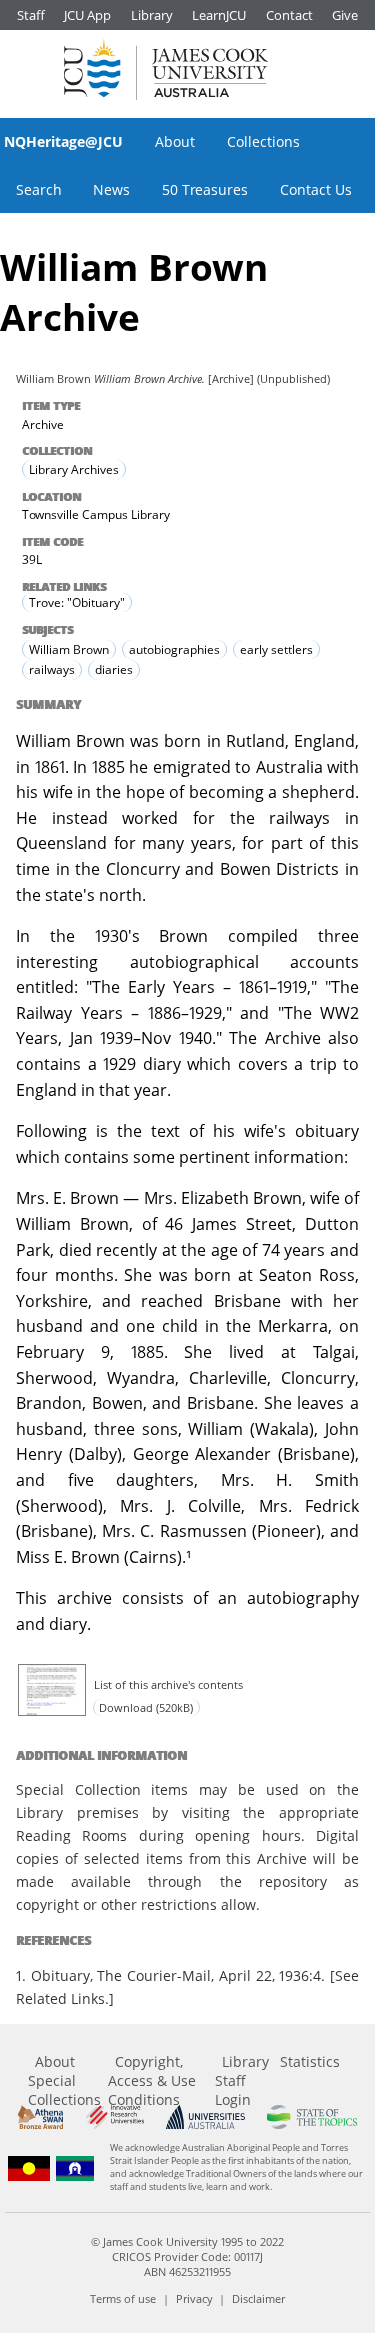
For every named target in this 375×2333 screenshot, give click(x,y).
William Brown (69, 649)
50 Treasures (205, 189)
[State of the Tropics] (312, 2116)
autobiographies (174, 649)
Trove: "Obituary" (77, 602)
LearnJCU (219, 15)
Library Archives (74, 469)
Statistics (310, 2061)
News (111, 189)
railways (52, 669)
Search (39, 189)
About (175, 141)
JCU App (87, 15)
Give (345, 15)
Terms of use (123, 2298)
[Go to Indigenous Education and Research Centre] (29, 2168)
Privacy (194, 2298)
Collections (263, 141)
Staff (31, 15)
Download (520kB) (146, 1707)
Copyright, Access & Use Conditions (152, 2080)
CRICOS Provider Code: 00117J (187, 2256)
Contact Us (316, 189)
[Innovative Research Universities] (115, 2116)
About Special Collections (64, 2080)
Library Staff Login (242, 2080)
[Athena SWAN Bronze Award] (40, 2116)
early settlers (276, 649)
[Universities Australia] (205, 2116)
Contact (289, 15)
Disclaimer (258, 2298)
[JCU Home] (166, 69)
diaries (114, 669)
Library (152, 15)
